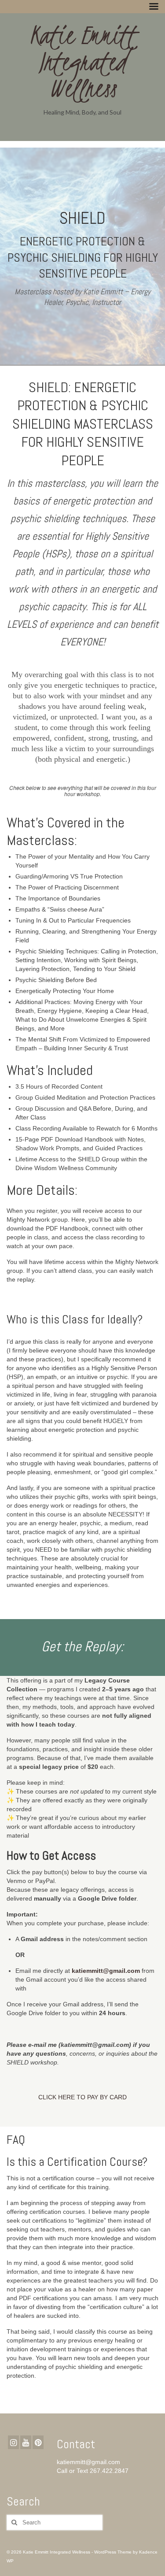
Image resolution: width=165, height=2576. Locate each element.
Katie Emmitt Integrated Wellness (82, 62)
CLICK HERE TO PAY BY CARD (82, 2097)
